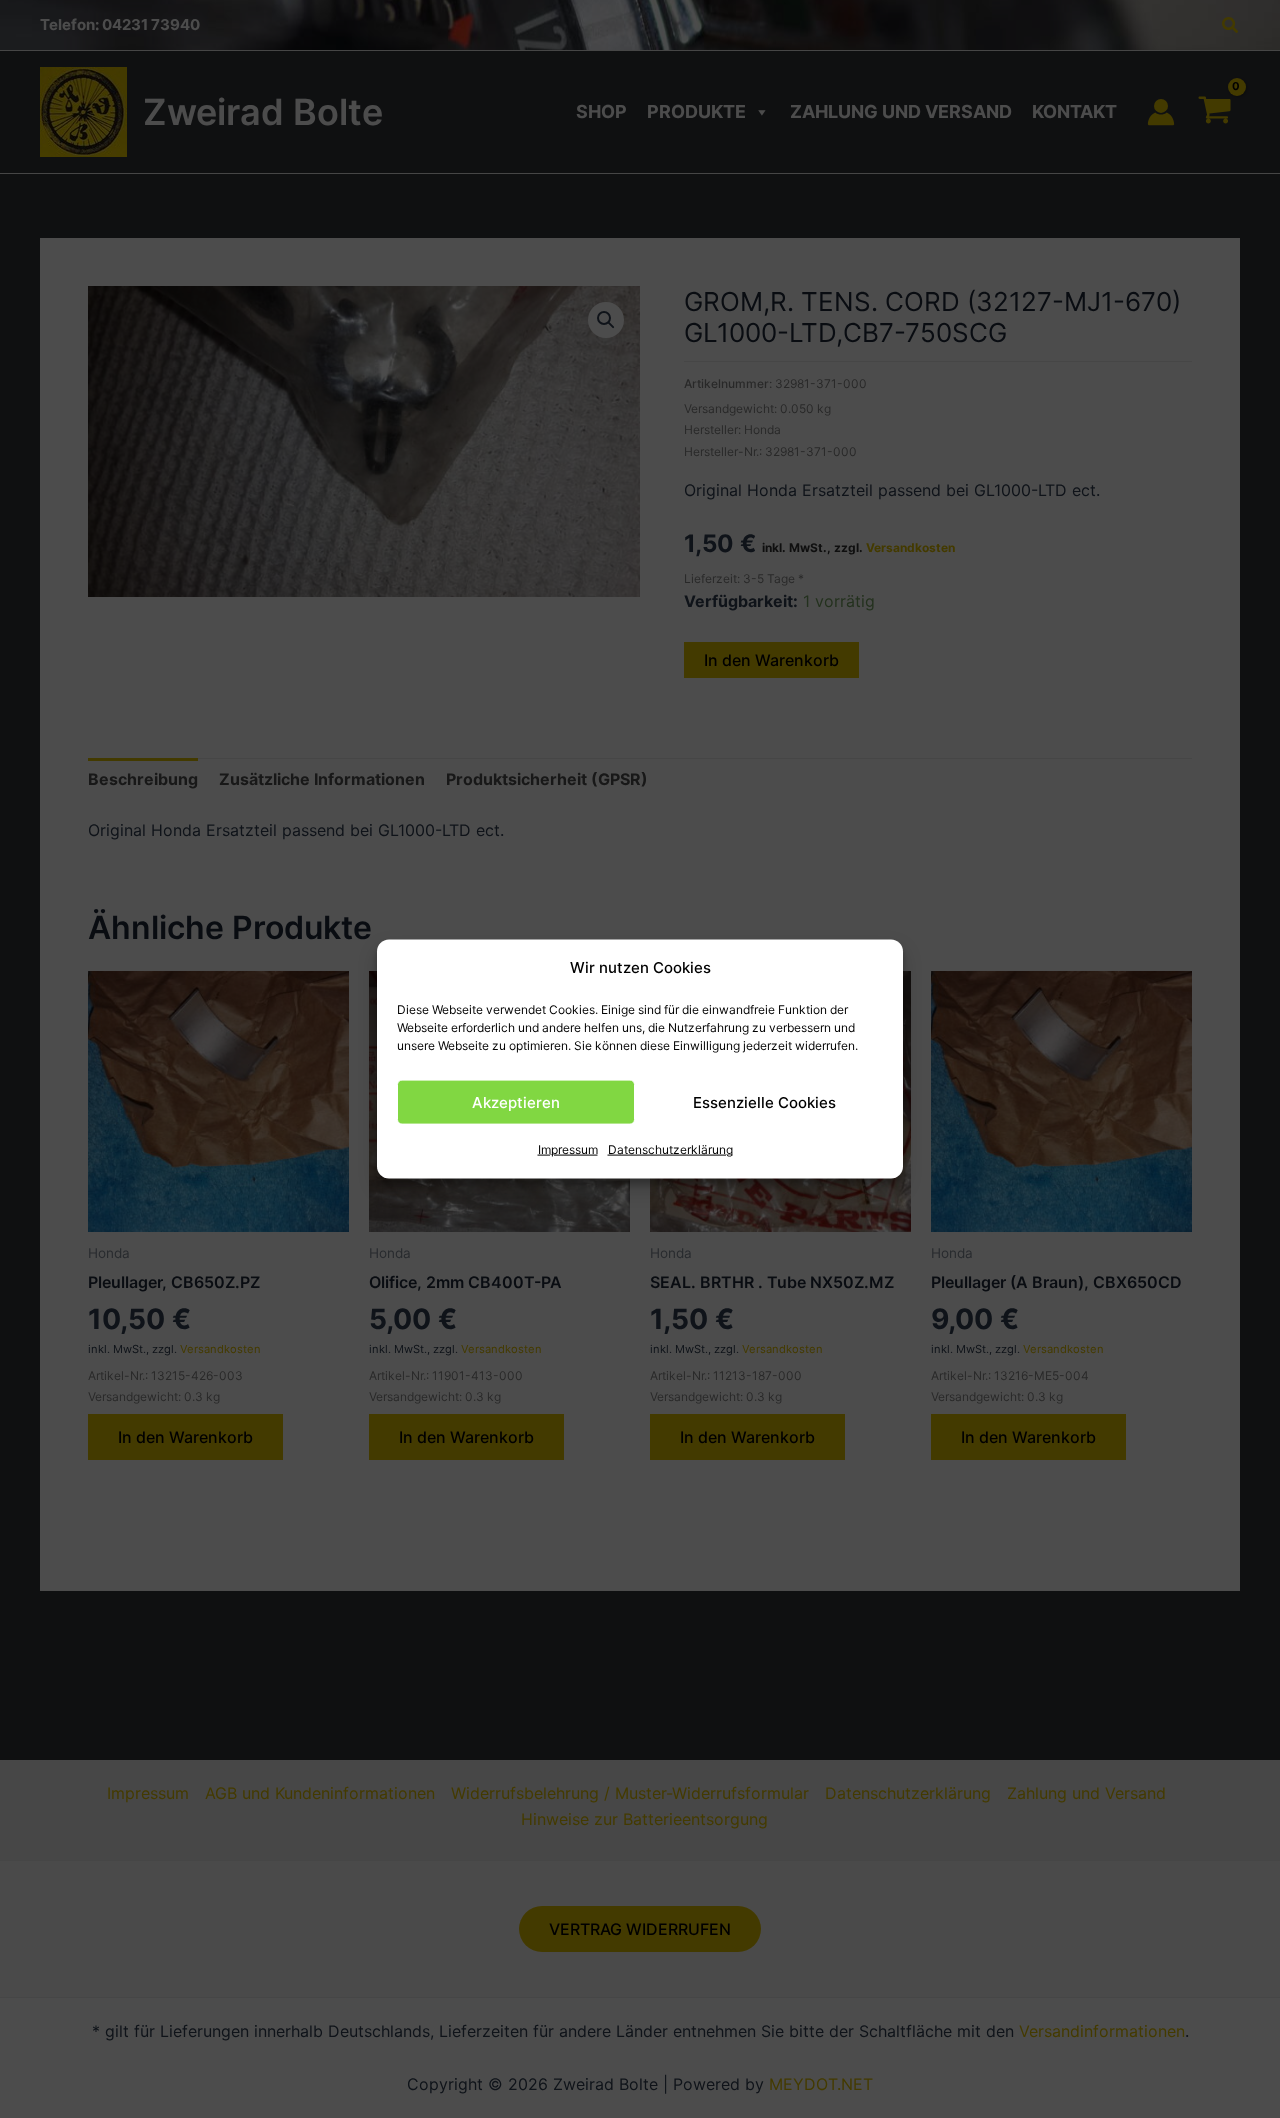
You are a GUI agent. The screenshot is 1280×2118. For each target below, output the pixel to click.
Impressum (568, 1149)
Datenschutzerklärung (670, 1149)
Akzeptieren (516, 1102)
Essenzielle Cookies (764, 1102)
